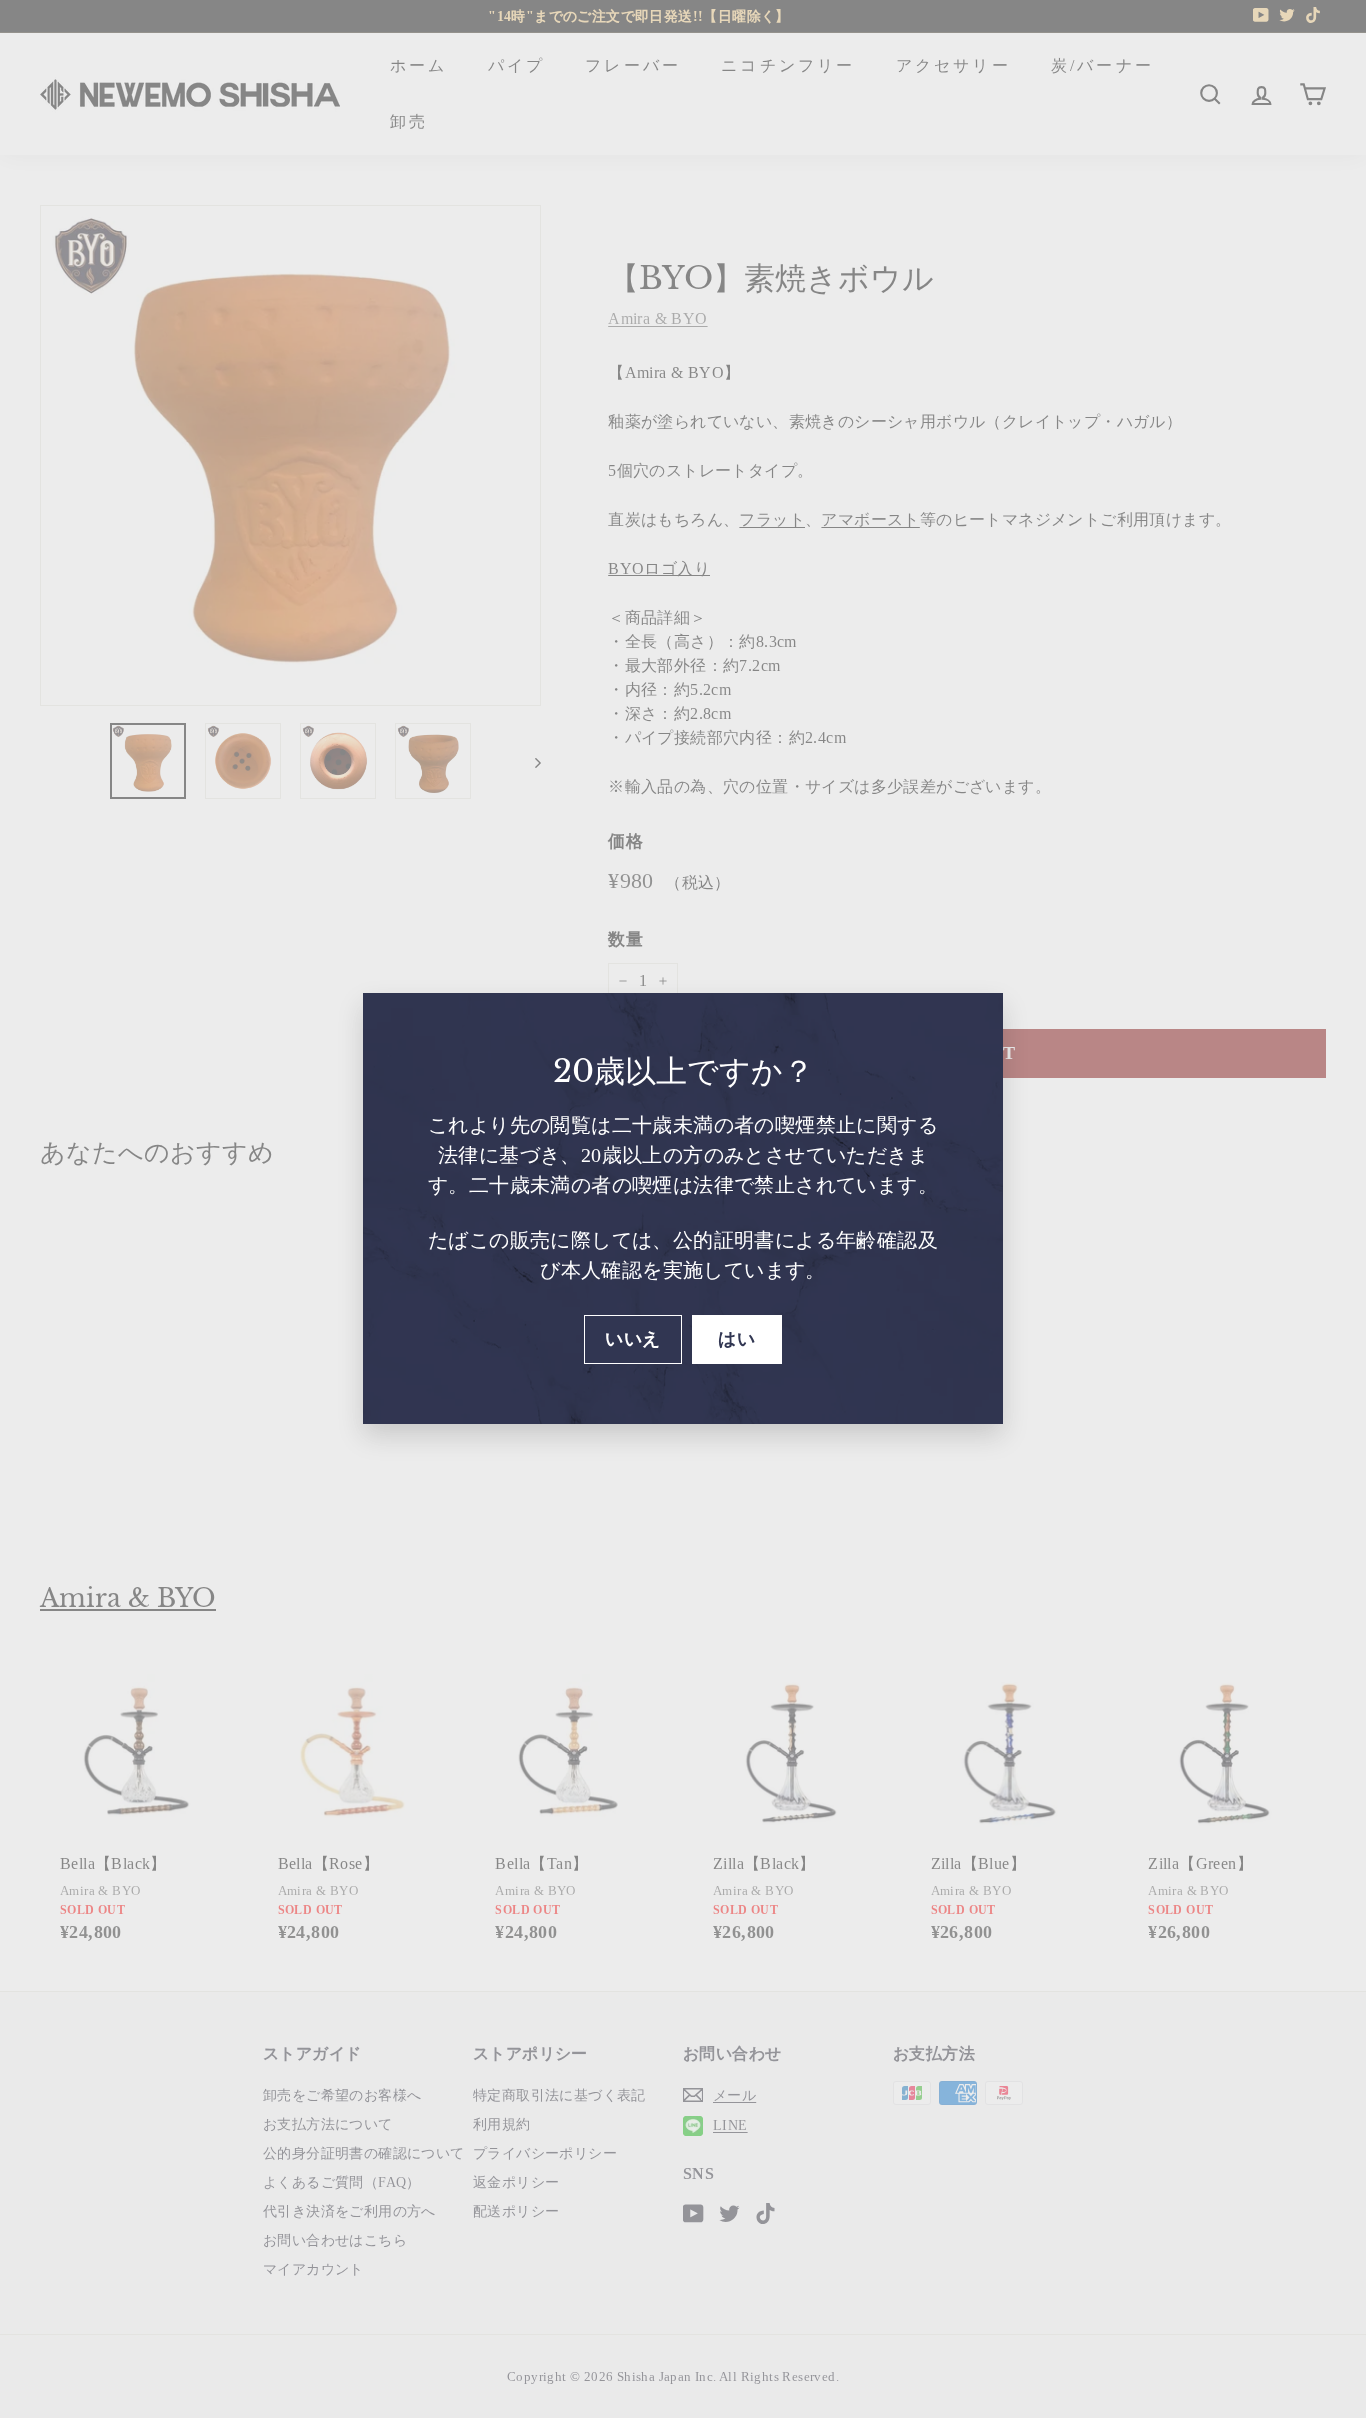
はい (736, 1339)
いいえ (632, 1339)
